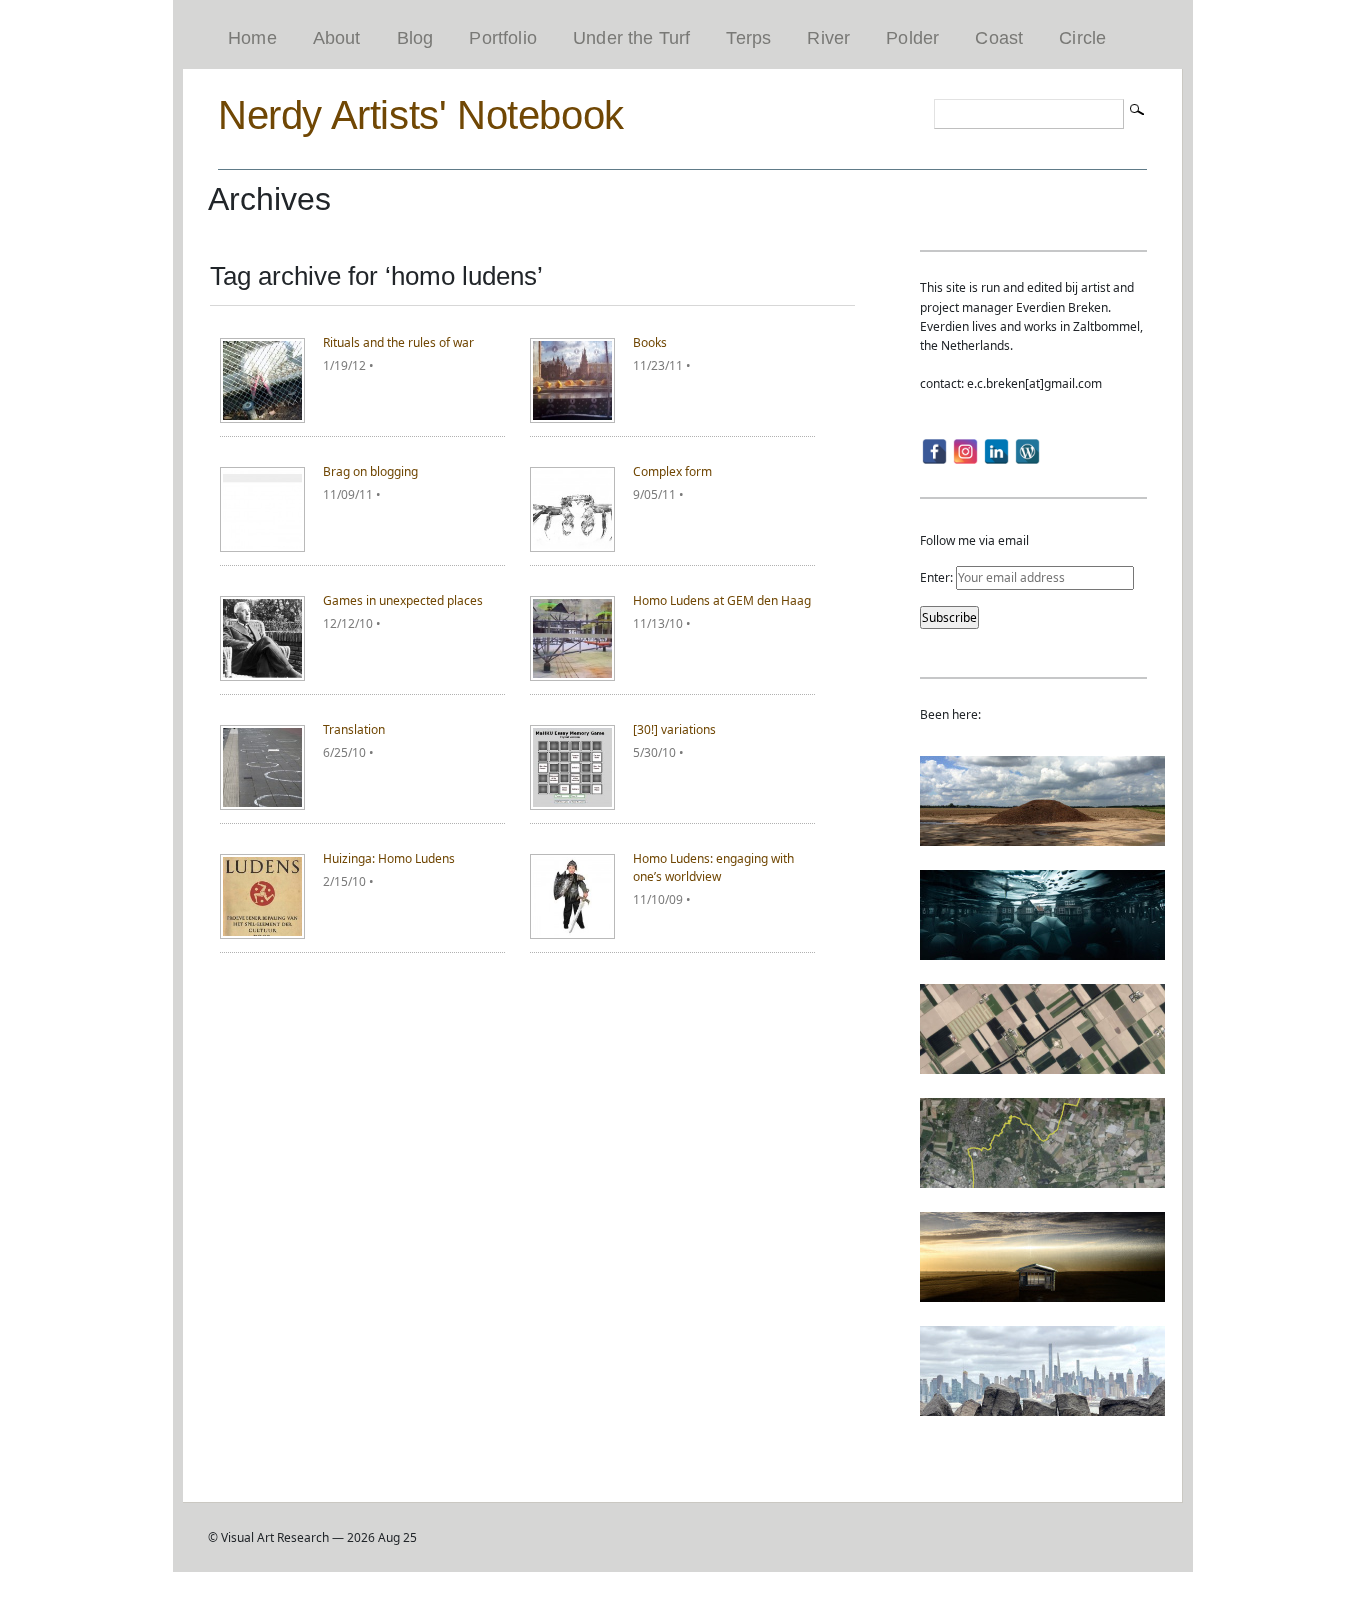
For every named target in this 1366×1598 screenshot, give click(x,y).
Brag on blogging (370, 471)
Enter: (938, 577)
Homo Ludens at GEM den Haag (722, 600)
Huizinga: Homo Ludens (389, 858)
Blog (415, 38)
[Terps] (1042, 836)
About (337, 38)
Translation (354, 729)
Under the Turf (632, 38)
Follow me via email (974, 540)
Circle (1082, 38)
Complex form (672, 471)
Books (650, 342)
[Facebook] (934, 451)
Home (252, 38)
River (828, 38)
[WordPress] (1027, 451)
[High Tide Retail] (1042, 950)
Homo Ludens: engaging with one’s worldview (713, 867)
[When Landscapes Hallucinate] (1042, 1064)
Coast (999, 38)
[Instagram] (965, 451)
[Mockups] (1042, 1292)
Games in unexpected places (403, 600)
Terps (748, 38)
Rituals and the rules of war (398, 342)
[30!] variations (674, 729)
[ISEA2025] (1042, 1178)
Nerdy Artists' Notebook (421, 115)
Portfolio (503, 38)
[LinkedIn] (996, 451)
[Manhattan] (1042, 1406)
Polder (912, 38)
